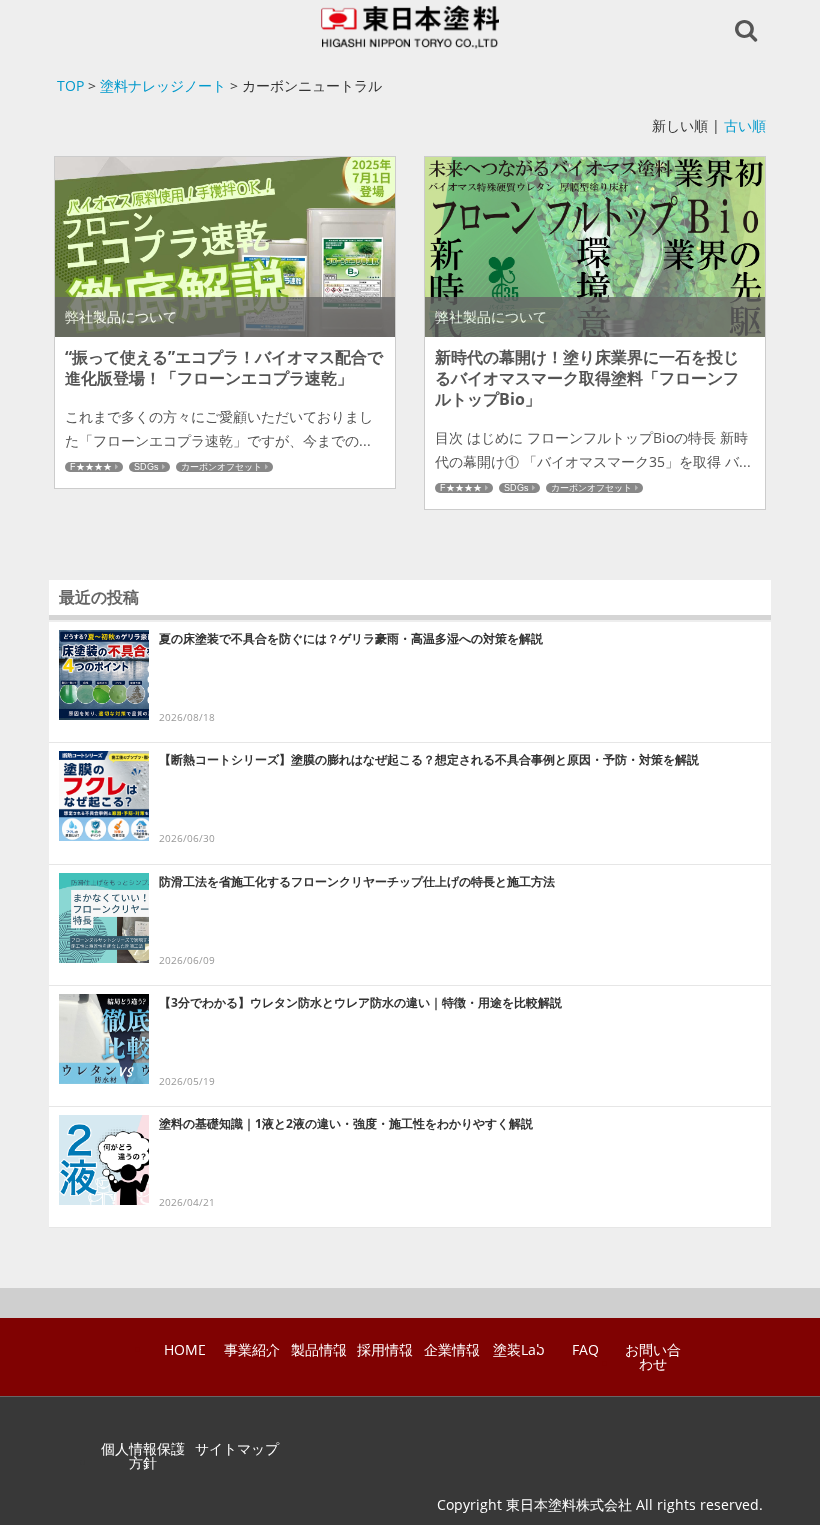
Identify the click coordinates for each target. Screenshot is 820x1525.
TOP (70, 85)
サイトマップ (237, 1449)
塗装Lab (519, 1350)
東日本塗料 (410, 27)
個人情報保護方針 (143, 1456)
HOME (185, 1350)
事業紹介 (252, 1350)
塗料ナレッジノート (163, 85)
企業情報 (452, 1350)
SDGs (146, 467)
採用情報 (385, 1350)
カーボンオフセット (221, 467)
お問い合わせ (653, 1357)
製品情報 (319, 1350)
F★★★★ (91, 467)
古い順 (745, 125)
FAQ (585, 1350)
